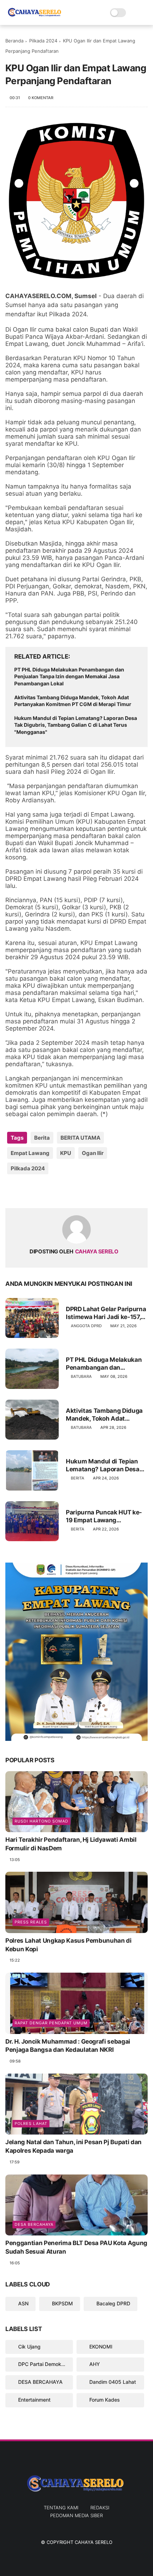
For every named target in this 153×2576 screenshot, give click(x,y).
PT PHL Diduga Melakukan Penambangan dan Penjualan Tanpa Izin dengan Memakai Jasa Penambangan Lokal (69, 676)
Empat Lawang (30, 1153)
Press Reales (31, 1922)
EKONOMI (100, 2347)
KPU (66, 1153)
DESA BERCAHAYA (34, 2224)
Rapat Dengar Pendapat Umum (51, 2023)
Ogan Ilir (93, 1153)
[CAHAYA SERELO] (35, 16)
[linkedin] (68, 1191)
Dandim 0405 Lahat (112, 2382)
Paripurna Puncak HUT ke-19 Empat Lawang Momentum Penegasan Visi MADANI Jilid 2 (106, 1516)
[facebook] (12, 1191)
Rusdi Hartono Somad (41, 1821)
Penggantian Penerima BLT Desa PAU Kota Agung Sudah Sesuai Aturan (76, 2247)
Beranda (14, 41)
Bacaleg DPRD (113, 2303)
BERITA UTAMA (80, 1138)
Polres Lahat (31, 2123)
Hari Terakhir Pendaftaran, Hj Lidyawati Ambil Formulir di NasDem (71, 1844)
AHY (94, 2364)
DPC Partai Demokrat (42, 2364)
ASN (23, 2303)
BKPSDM (62, 2303)
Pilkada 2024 (43, 41)
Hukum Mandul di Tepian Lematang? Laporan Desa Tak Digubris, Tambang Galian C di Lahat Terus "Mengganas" (76, 725)
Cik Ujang (29, 2347)
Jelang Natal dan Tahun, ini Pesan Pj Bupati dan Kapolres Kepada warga (73, 2146)
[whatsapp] (40, 1191)
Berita (42, 1138)
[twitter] (26, 1191)
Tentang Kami (61, 2508)
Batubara (81, 1376)
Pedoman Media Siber (76, 2515)
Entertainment (34, 2400)
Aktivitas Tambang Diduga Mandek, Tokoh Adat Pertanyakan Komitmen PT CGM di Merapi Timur (73, 701)
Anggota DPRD (86, 1326)
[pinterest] (54, 1191)
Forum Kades (104, 2400)
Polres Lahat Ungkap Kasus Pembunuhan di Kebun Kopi (68, 1945)
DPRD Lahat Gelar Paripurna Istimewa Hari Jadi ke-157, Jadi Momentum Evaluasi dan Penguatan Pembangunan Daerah (106, 1313)
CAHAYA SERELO (94, 2542)
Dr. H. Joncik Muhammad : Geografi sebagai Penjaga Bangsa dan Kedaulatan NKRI (68, 2046)
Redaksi (100, 2508)
